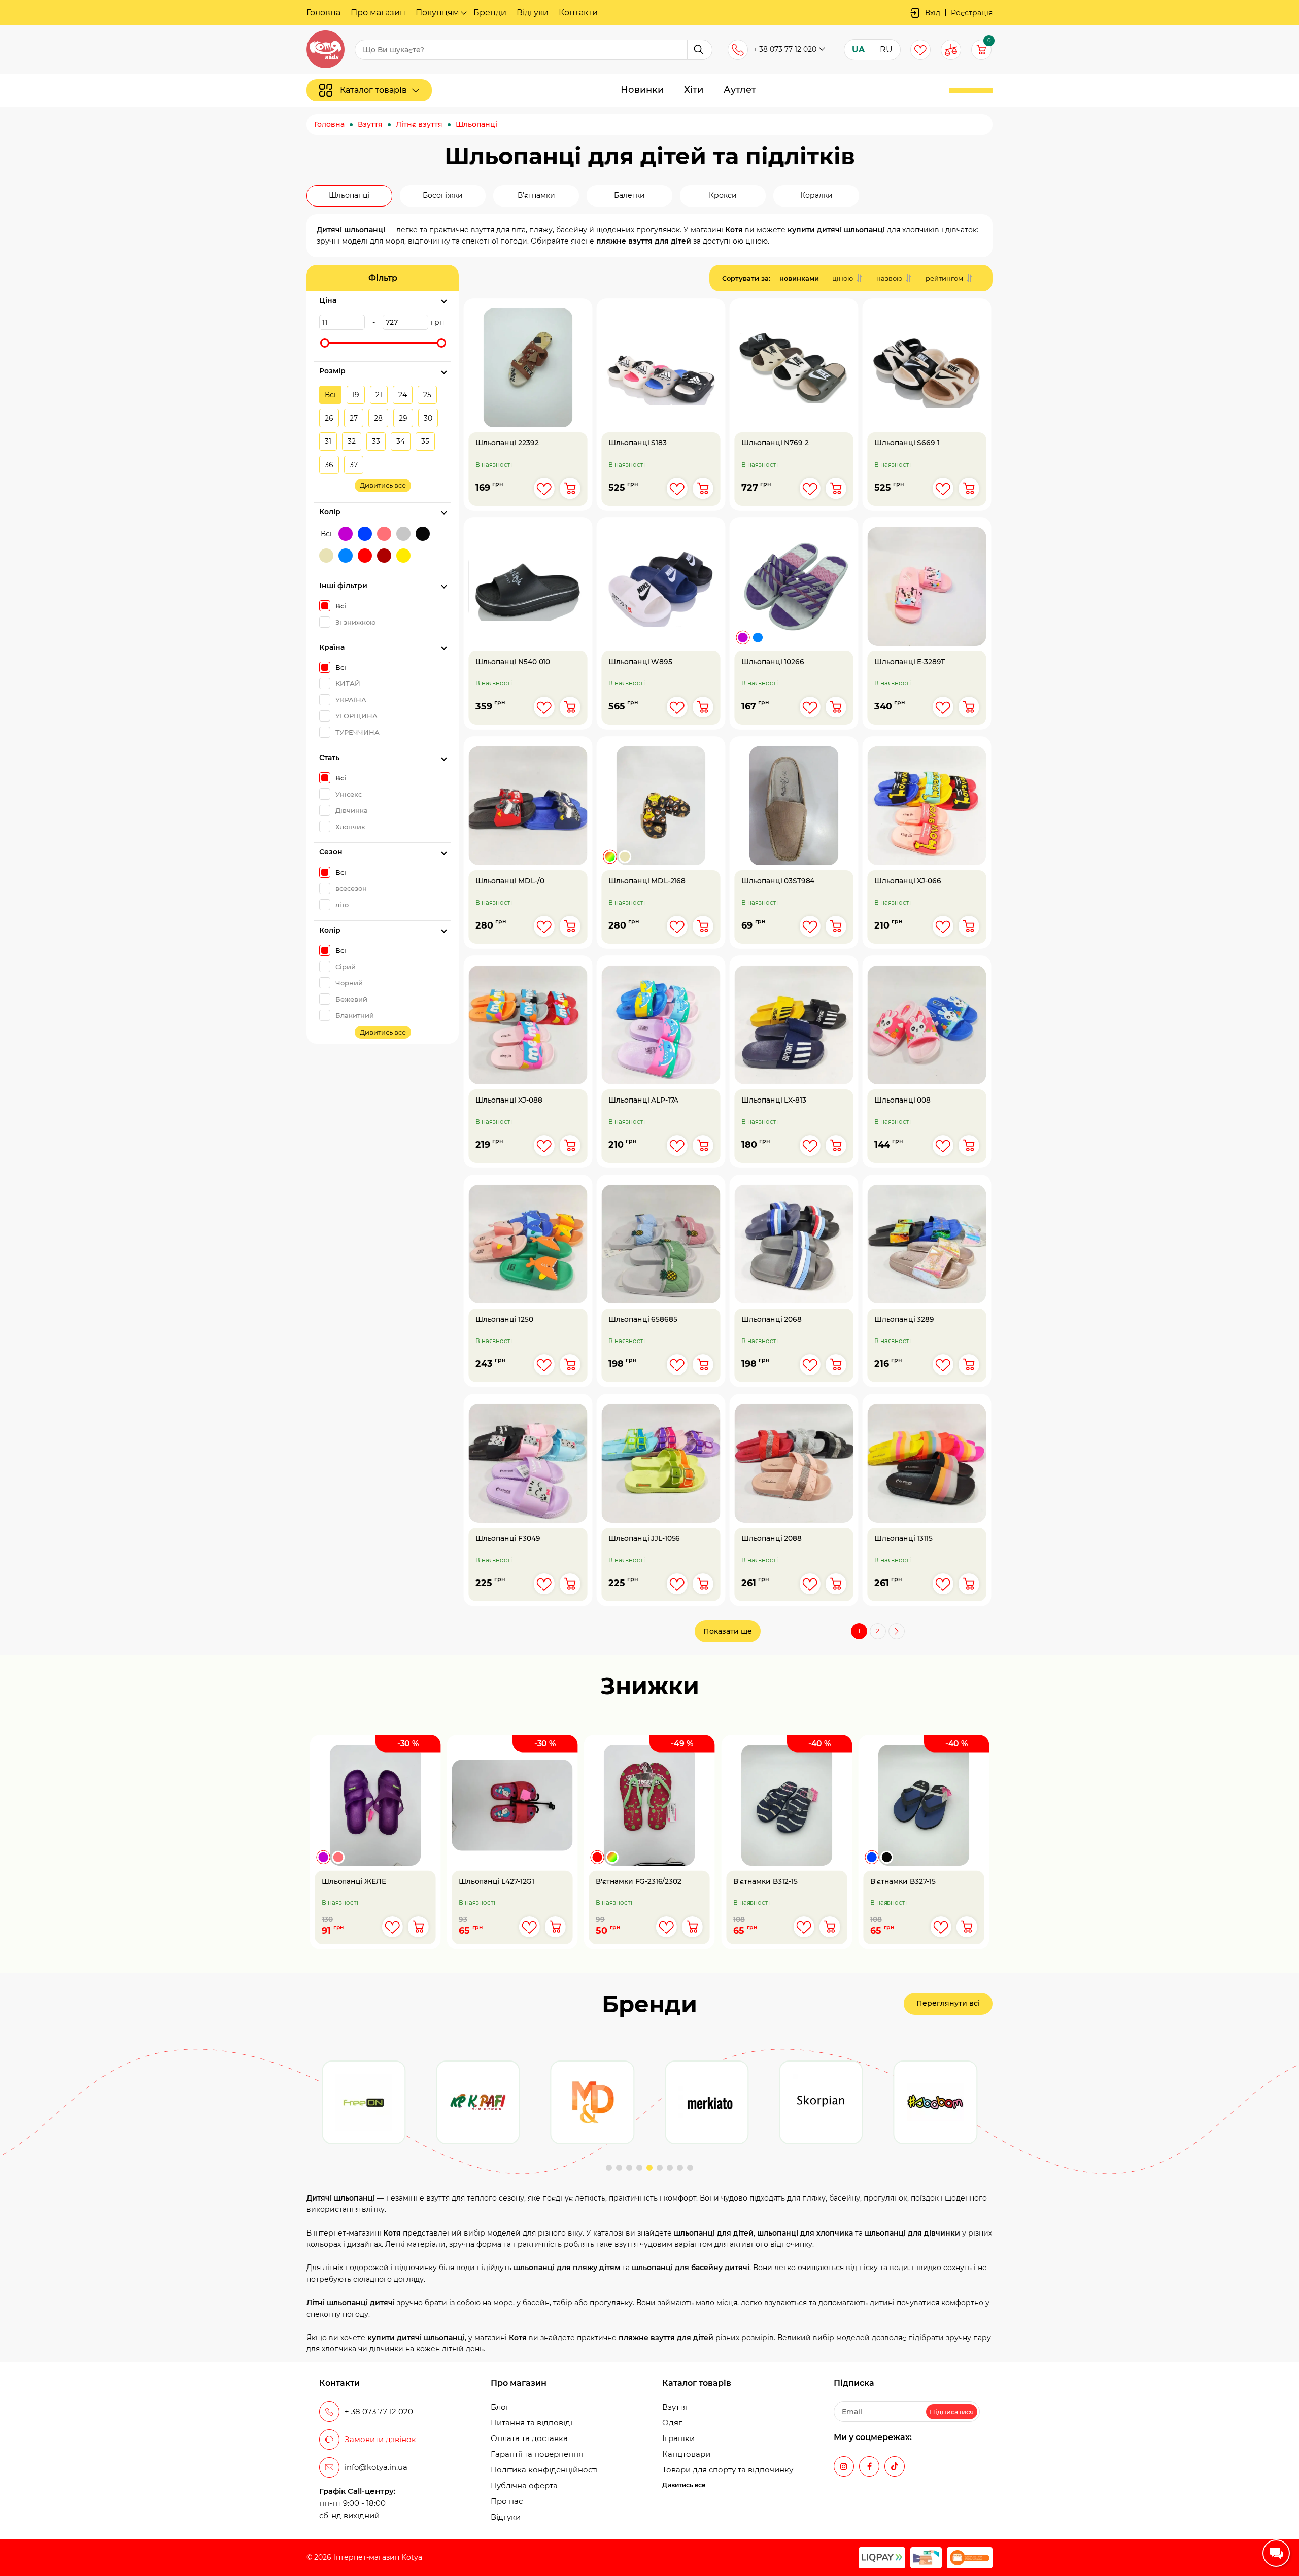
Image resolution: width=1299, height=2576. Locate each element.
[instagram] (844, 2466)
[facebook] (869, 2466)
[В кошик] (570, 488)
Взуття (675, 2407)
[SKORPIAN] (707, 2102)
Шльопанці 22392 (507, 443)
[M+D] (478, 2102)
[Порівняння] (951, 50)
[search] (700, 50)
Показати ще (728, 1631)
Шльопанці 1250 (504, 1319)
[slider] (325, 343)
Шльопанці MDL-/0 (510, 882)
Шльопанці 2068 (772, 1319)
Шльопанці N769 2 (775, 443)
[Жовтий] (403, 556)
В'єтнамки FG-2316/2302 (639, 1882)
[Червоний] (365, 556)
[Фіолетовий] (346, 534)
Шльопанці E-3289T (910, 662)
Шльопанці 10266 (773, 662)
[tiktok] (895, 2466)
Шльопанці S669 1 (907, 443)
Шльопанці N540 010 (513, 662)
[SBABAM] (821, 2102)
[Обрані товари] (920, 50)
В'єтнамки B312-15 (765, 1882)
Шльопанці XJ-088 (509, 1101)
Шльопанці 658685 (643, 1319)
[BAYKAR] (935, 2102)
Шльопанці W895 (640, 662)
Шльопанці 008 (902, 1101)
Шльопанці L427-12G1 (497, 1882)
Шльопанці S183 (638, 443)
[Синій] (365, 534)
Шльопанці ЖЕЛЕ (354, 1882)
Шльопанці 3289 (904, 1319)
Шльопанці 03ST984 (778, 882)
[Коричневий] (384, 556)
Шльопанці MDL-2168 (647, 882)
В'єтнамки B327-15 (903, 1882)
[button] (609, 2168)
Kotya (412, 2557)
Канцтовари (686, 2454)
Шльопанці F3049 (508, 1539)
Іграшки (678, 2438)
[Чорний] (423, 534)
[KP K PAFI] (364, 2102)
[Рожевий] (384, 534)
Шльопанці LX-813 (774, 1101)
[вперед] (897, 1631)
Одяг (672, 2423)
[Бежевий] (326, 556)
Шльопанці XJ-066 (908, 882)
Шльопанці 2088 (772, 1539)
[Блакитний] (346, 556)
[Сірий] (403, 534)
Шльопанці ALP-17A (643, 1101)
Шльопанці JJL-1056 (644, 1539)
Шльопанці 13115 (903, 1539)
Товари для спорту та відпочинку (728, 2470)
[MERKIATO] (592, 2102)
